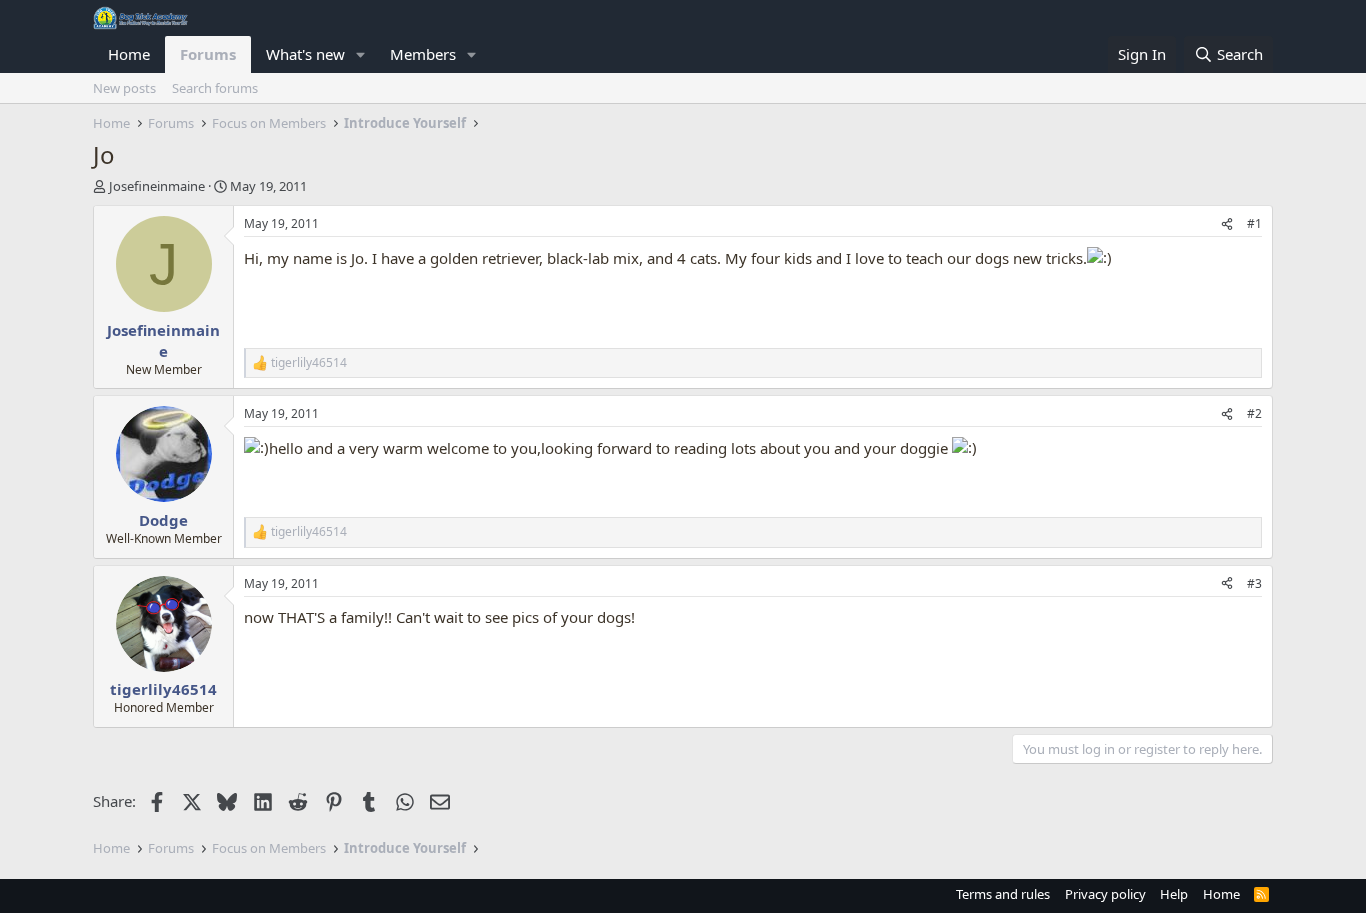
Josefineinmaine (157, 186)
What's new (305, 54)
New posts (124, 88)
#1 (1254, 223)
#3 (1254, 583)
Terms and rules (1003, 894)
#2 (1254, 413)
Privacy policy (1105, 894)
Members (423, 54)
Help (1174, 894)
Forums (208, 54)
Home (129, 54)
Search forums (215, 88)
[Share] (1227, 224)
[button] (361, 54)
